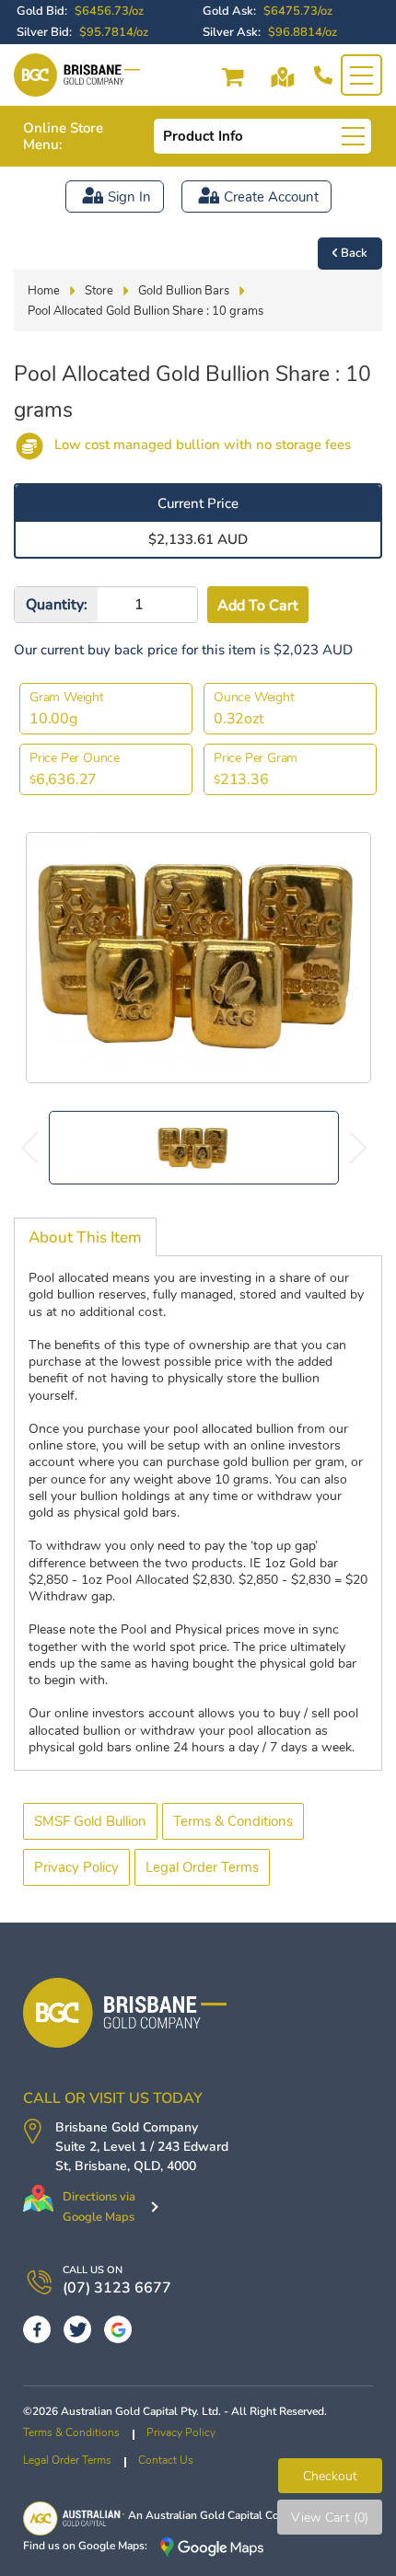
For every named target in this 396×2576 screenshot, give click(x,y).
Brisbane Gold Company (127, 2127)
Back (354, 253)
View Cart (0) (330, 2518)
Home (44, 291)
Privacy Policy (76, 1867)
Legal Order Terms (202, 1867)
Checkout (330, 2476)
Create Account (271, 197)
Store (99, 291)
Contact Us (166, 2460)
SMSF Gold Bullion (90, 1821)
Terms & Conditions (233, 1821)
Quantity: (57, 605)
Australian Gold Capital (204, 2515)
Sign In (129, 197)
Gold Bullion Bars (184, 291)
